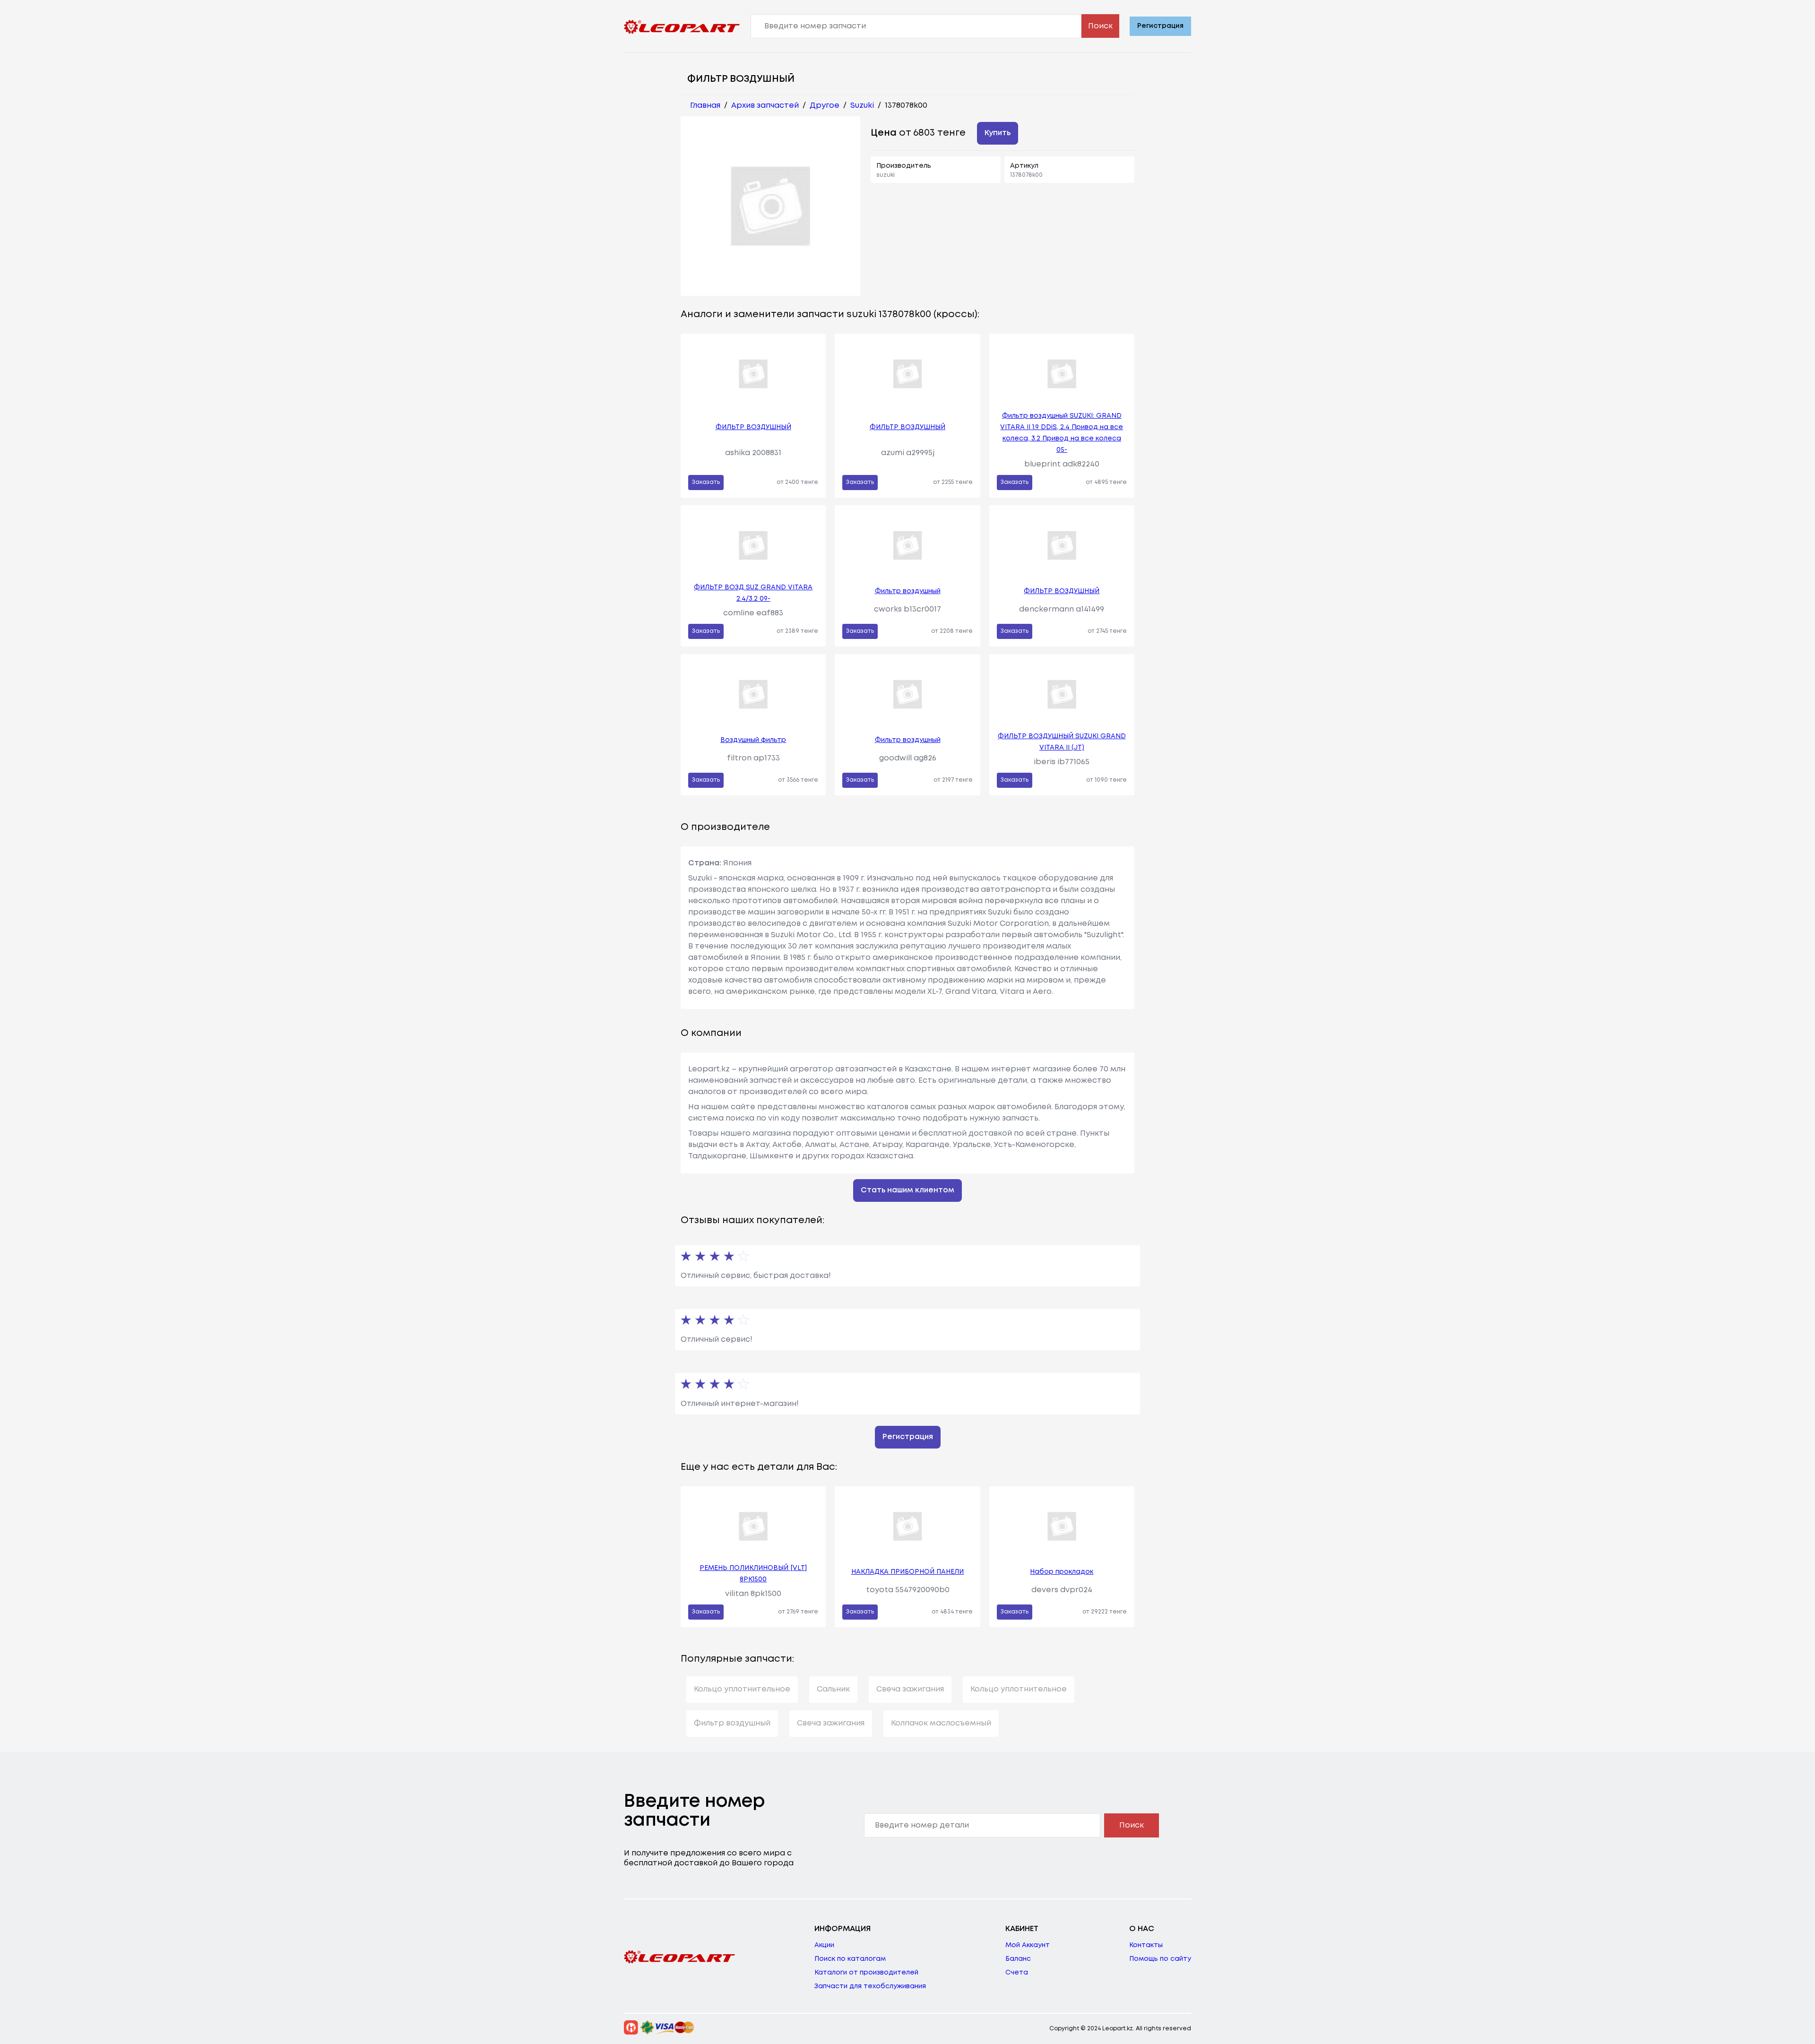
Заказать (706, 482)
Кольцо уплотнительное (742, 1689)
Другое (825, 106)
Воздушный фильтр (753, 740)
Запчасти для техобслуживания (870, 1986)
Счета (1017, 1973)
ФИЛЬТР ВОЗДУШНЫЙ (753, 427)
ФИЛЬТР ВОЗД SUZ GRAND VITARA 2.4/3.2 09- (753, 593)
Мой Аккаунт (1028, 1945)
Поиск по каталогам (850, 1959)
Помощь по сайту (1160, 1959)
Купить (998, 133)
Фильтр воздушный (908, 591)
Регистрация (1160, 26)
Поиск (1100, 26)
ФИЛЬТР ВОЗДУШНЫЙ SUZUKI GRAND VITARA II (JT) (1062, 742)
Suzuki (862, 106)
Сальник (833, 1689)
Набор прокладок (1062, 1572)
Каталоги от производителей (866, 1973)
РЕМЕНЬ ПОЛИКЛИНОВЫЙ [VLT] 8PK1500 (753, 1574)
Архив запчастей (765, 106)
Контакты (1146, 1945)
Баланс (1018, 1959)
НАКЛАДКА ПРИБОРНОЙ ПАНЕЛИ (907, 1572)
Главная (705, 106)
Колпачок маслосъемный (941, 1723)
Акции (824, 1945)
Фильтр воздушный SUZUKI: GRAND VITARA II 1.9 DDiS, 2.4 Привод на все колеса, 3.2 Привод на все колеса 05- (1062, 433)
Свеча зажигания (910, 1689)
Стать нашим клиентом (907, 1190)
